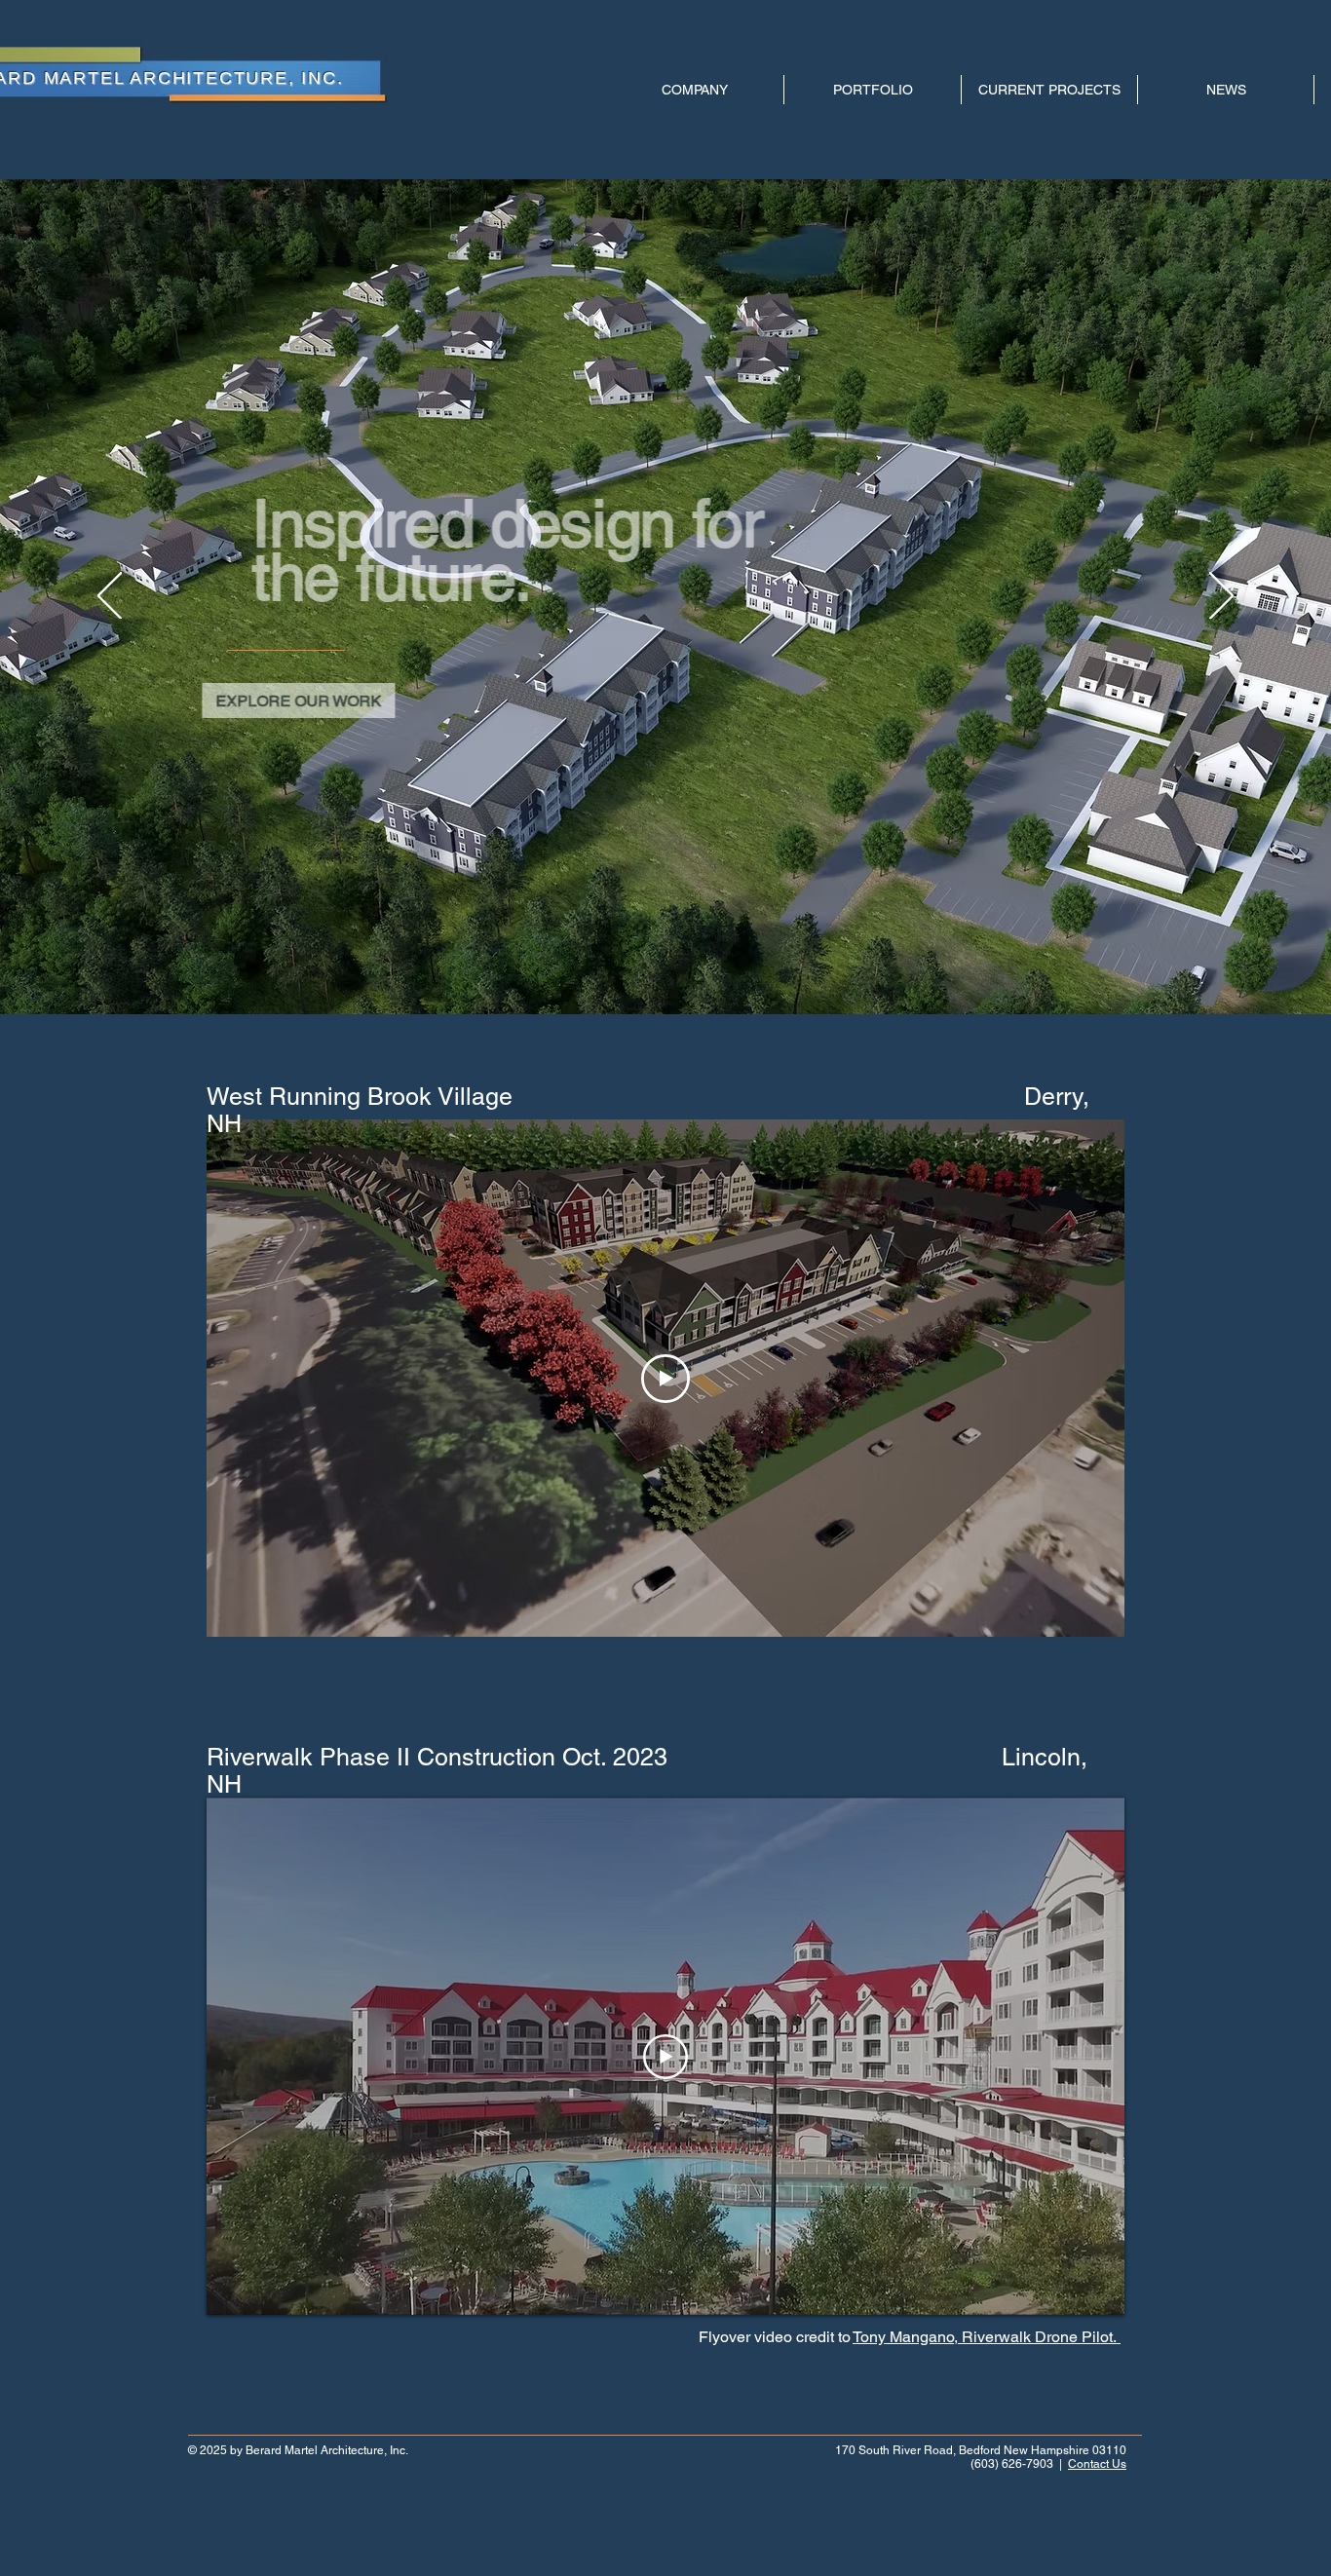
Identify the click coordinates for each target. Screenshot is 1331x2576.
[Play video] (665, 1379)
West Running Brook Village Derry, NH (648, 1110)
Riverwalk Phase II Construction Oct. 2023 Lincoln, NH (647, 1771)
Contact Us (1097, 2464)
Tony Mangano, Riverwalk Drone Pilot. (987, 2337)
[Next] (1221, 597)
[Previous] (110, 597)
